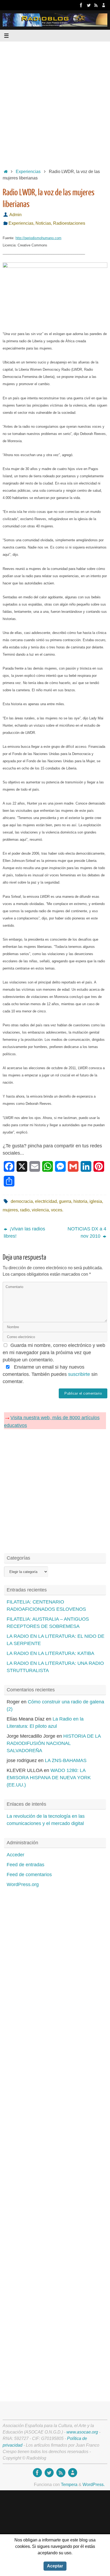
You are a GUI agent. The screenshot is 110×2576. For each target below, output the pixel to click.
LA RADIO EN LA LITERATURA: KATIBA (50, 1653)
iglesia (96, 1201)
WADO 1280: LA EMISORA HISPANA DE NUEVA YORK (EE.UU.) (49, 1778)
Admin (15, 215)
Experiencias (28, 171)
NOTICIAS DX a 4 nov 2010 (87, 1232)
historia (80, 1201)
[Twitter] (89, 5)
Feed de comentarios (29, 1875)
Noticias (43, 223)
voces (57, 1210)
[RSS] (96, 5)
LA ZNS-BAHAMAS (66, 1760)
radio (25, 1210)
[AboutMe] (104, 5)
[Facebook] (81, 5)
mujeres (10, 1210)
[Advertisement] (55, 103)
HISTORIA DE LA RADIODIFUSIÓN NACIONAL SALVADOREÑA (54, 1743)
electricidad (46, 1201)
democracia (22, 1201)
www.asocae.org (82, 2432)
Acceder (15, 1855)
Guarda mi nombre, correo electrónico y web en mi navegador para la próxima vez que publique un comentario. (54, 1353)
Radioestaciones (69, 223)
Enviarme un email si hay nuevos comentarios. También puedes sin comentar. (50, 1374)
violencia (40, 1210)
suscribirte (79, 1374)
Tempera (69, 2484)
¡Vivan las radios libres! (24, 1232)
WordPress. (94, 2484)
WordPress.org (23, 1884)
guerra (65, 1201)
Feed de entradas (25, 1865)
